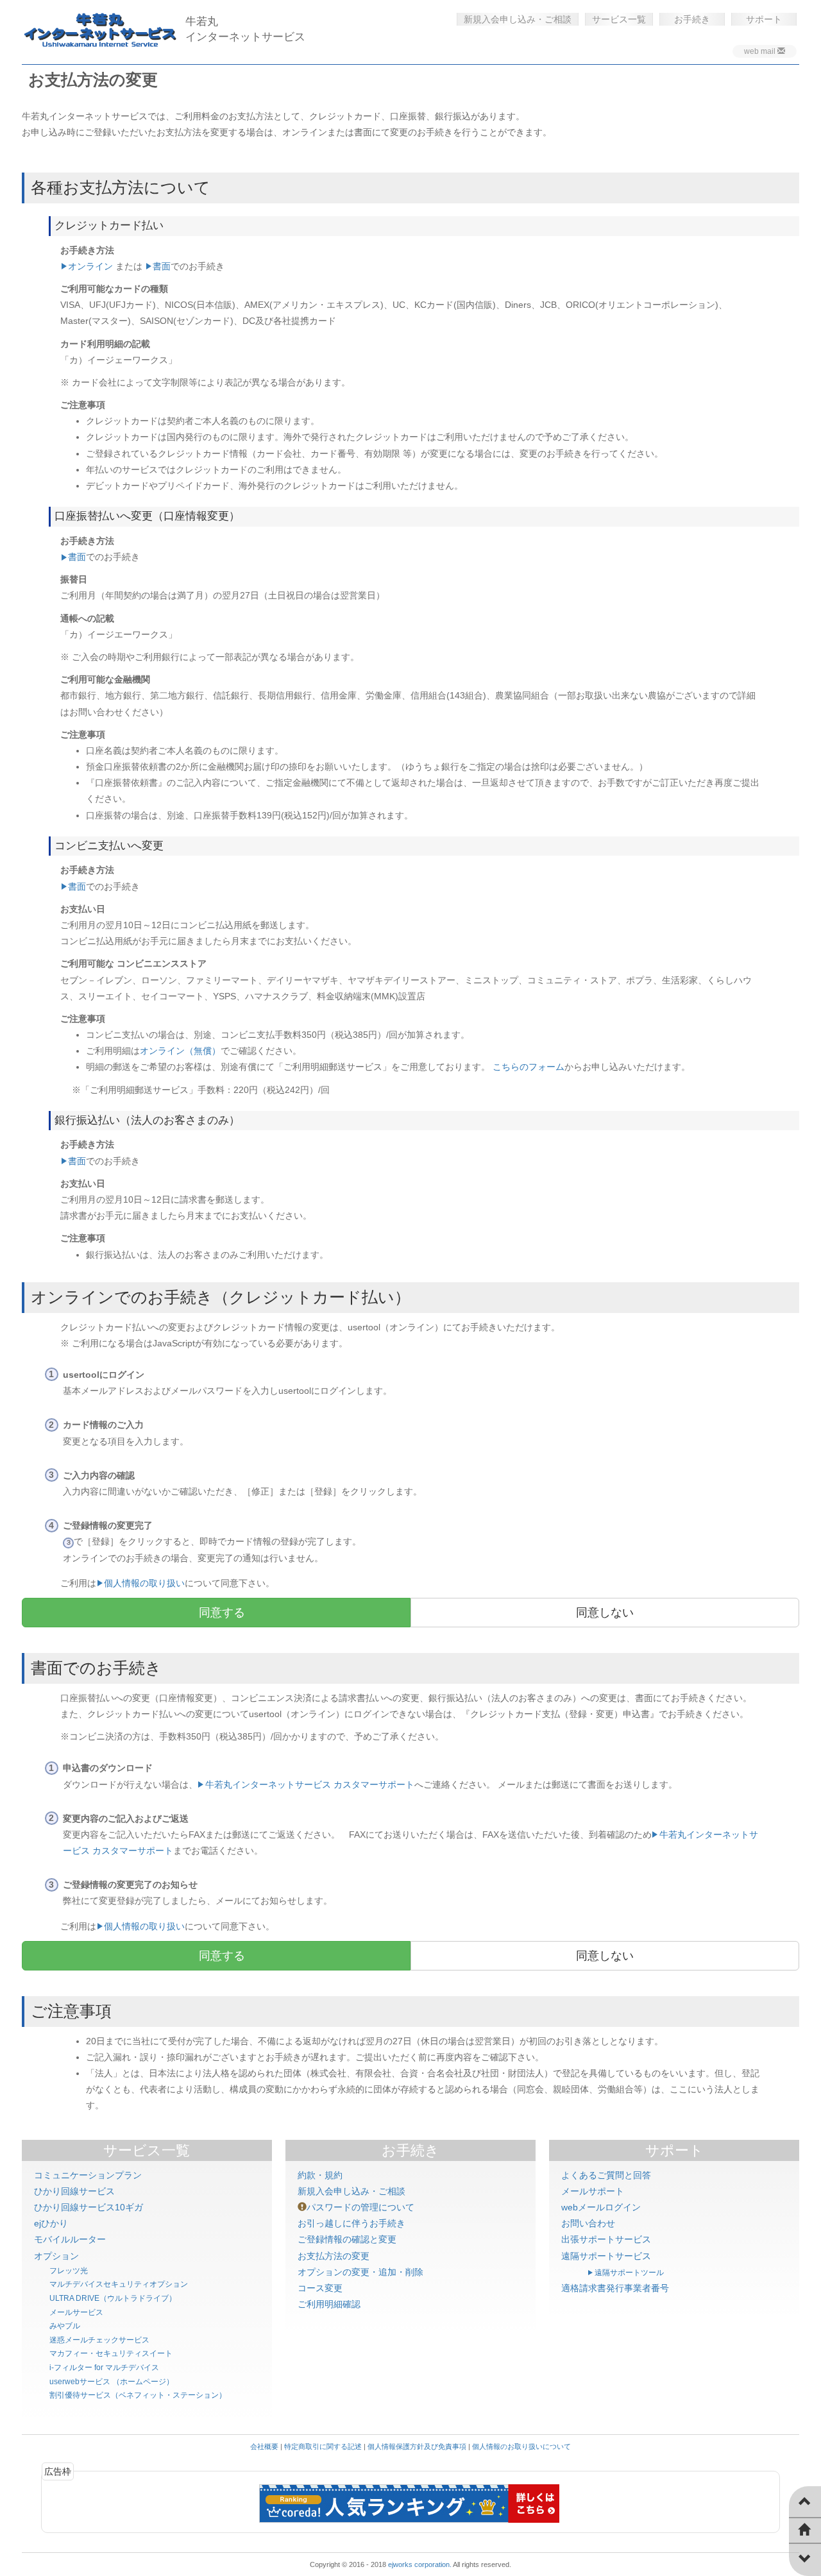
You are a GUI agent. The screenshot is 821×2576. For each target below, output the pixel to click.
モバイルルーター (70, 2239)
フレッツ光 (69, 2271)
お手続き (692, 19)
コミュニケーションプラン (88, 2175)
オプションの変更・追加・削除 (360, 2272)
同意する (222, 1613)
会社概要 (264, 2446)
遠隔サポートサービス (606, 2256)
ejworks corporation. (420, 2564)
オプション (56, 2256)
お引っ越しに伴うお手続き (351, 2223)
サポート (764, 19)
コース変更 (320, 2288)
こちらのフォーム (529, 1067)
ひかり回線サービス (74, 2191)
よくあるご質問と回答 (606, 2175)
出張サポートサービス (606, 2239)
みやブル (65, 2326)
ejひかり (51, 2223)
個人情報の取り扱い (144, 1583)
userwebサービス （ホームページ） (112, 2382)
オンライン (90, 266)
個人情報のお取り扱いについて (521, 2446)
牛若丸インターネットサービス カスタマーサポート (310, 1784)
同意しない (605, 1613)
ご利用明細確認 (329, 2304)
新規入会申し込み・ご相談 (518, 19)
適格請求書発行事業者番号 (615, 2288)
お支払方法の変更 (334, 2256)
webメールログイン (601, 2207)
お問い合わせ (588, 2223)
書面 (162, 266)
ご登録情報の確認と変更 (347, 2239)
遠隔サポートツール (629, 2273)
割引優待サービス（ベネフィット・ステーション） (138, 2395)
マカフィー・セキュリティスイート (111, 2353)
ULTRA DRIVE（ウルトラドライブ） (113, 2298)
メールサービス (76, 2312)
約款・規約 (320, 2175)
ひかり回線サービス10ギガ (89, 2207)
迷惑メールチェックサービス (99, 2340)
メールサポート (593, 2191)
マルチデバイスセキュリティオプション (119, 2284)
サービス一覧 (619, 19)
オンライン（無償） (180, 1051)
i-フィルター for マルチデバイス (104, 2368)
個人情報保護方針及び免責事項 (417, 2446)
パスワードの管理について (360, 2207)
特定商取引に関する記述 (323, 2446)
